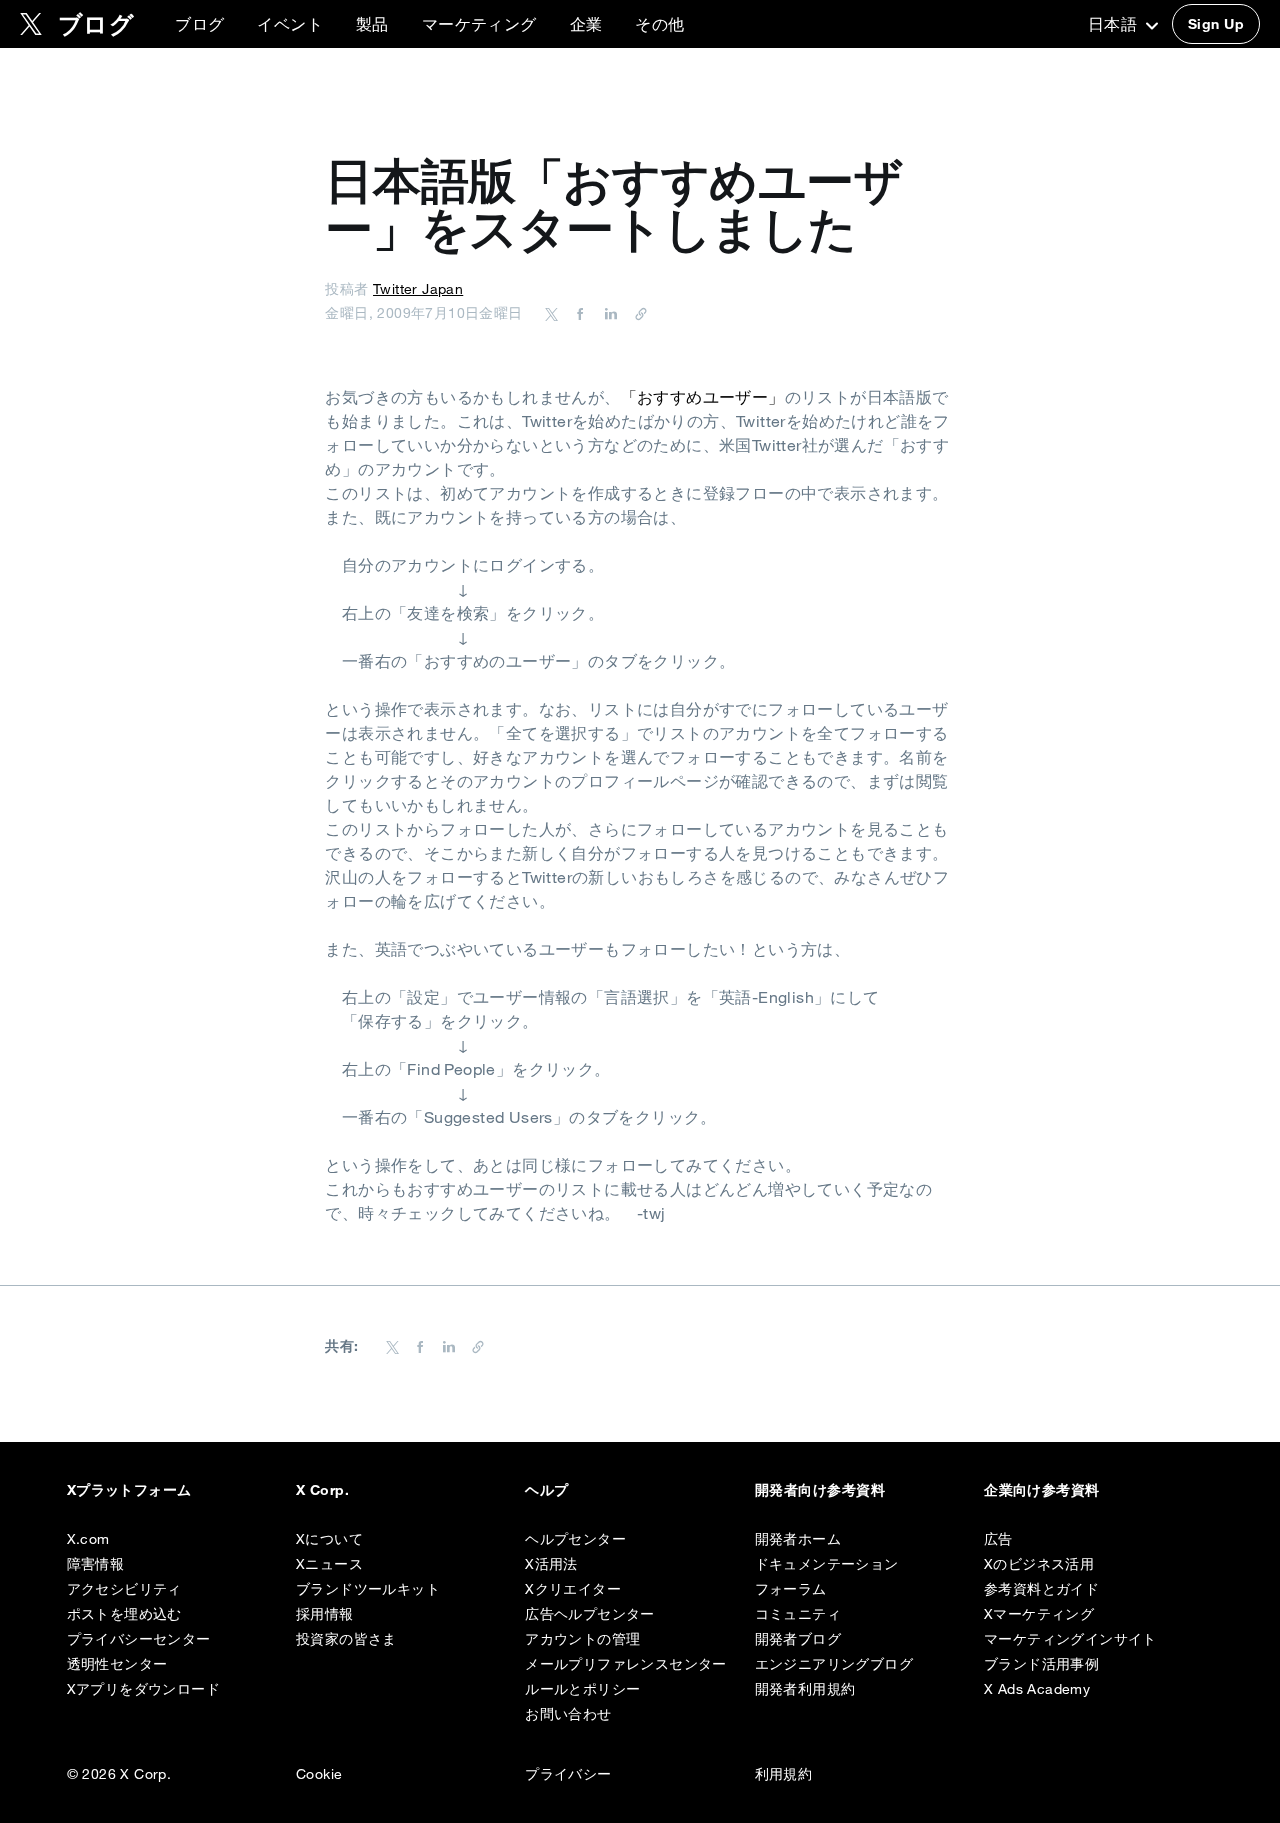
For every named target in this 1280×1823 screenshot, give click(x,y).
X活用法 (551, 1564)
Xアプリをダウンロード (143, 1689)
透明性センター (117, 1664)
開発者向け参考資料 (820, 1490)
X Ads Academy (1037, 1689)
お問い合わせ (568, 1714)
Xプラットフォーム (129, 1490)
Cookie (319, 1774)
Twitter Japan (418, 289)
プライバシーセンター (139, 1639)
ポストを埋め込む (124, 1614)
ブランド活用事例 (1041, 1664)
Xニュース (329, 1564)
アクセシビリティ (124, 1589)
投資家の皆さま (346, 1639)
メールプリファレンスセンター (626, 1664)
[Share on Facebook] (577, 313)
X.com (88, 1539)
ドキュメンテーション (827, 1564)
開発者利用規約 (805, 1689)
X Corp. (322, 1490)
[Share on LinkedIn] (608, 313)
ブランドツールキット (368, 1589)
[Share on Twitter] (552, 313)
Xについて (329, 1539)
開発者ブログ (798, 1639)
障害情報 (96, 1564)
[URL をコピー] (636, 313)
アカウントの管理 (582, 1639)
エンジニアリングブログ (834, 1664)
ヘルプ (546, 1490)
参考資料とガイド (1041, 1589)
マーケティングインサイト (1070, 1639)
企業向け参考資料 (1042, 1490)
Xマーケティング (1039, 1614)
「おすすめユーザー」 (703, 397)
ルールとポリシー (582, 1689)
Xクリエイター (573, 1589)
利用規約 (784, 1774)
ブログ (199, 24)
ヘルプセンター (575, 1539)
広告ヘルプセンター (590, 1614)
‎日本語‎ (1115, 24)
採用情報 (325, 1614)
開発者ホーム (798, 1539)
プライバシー (568, 1774)
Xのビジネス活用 (1039, 1564)
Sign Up (1216, 24)
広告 (998, 1539)
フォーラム (791, 1589)
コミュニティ (798, 1614)
